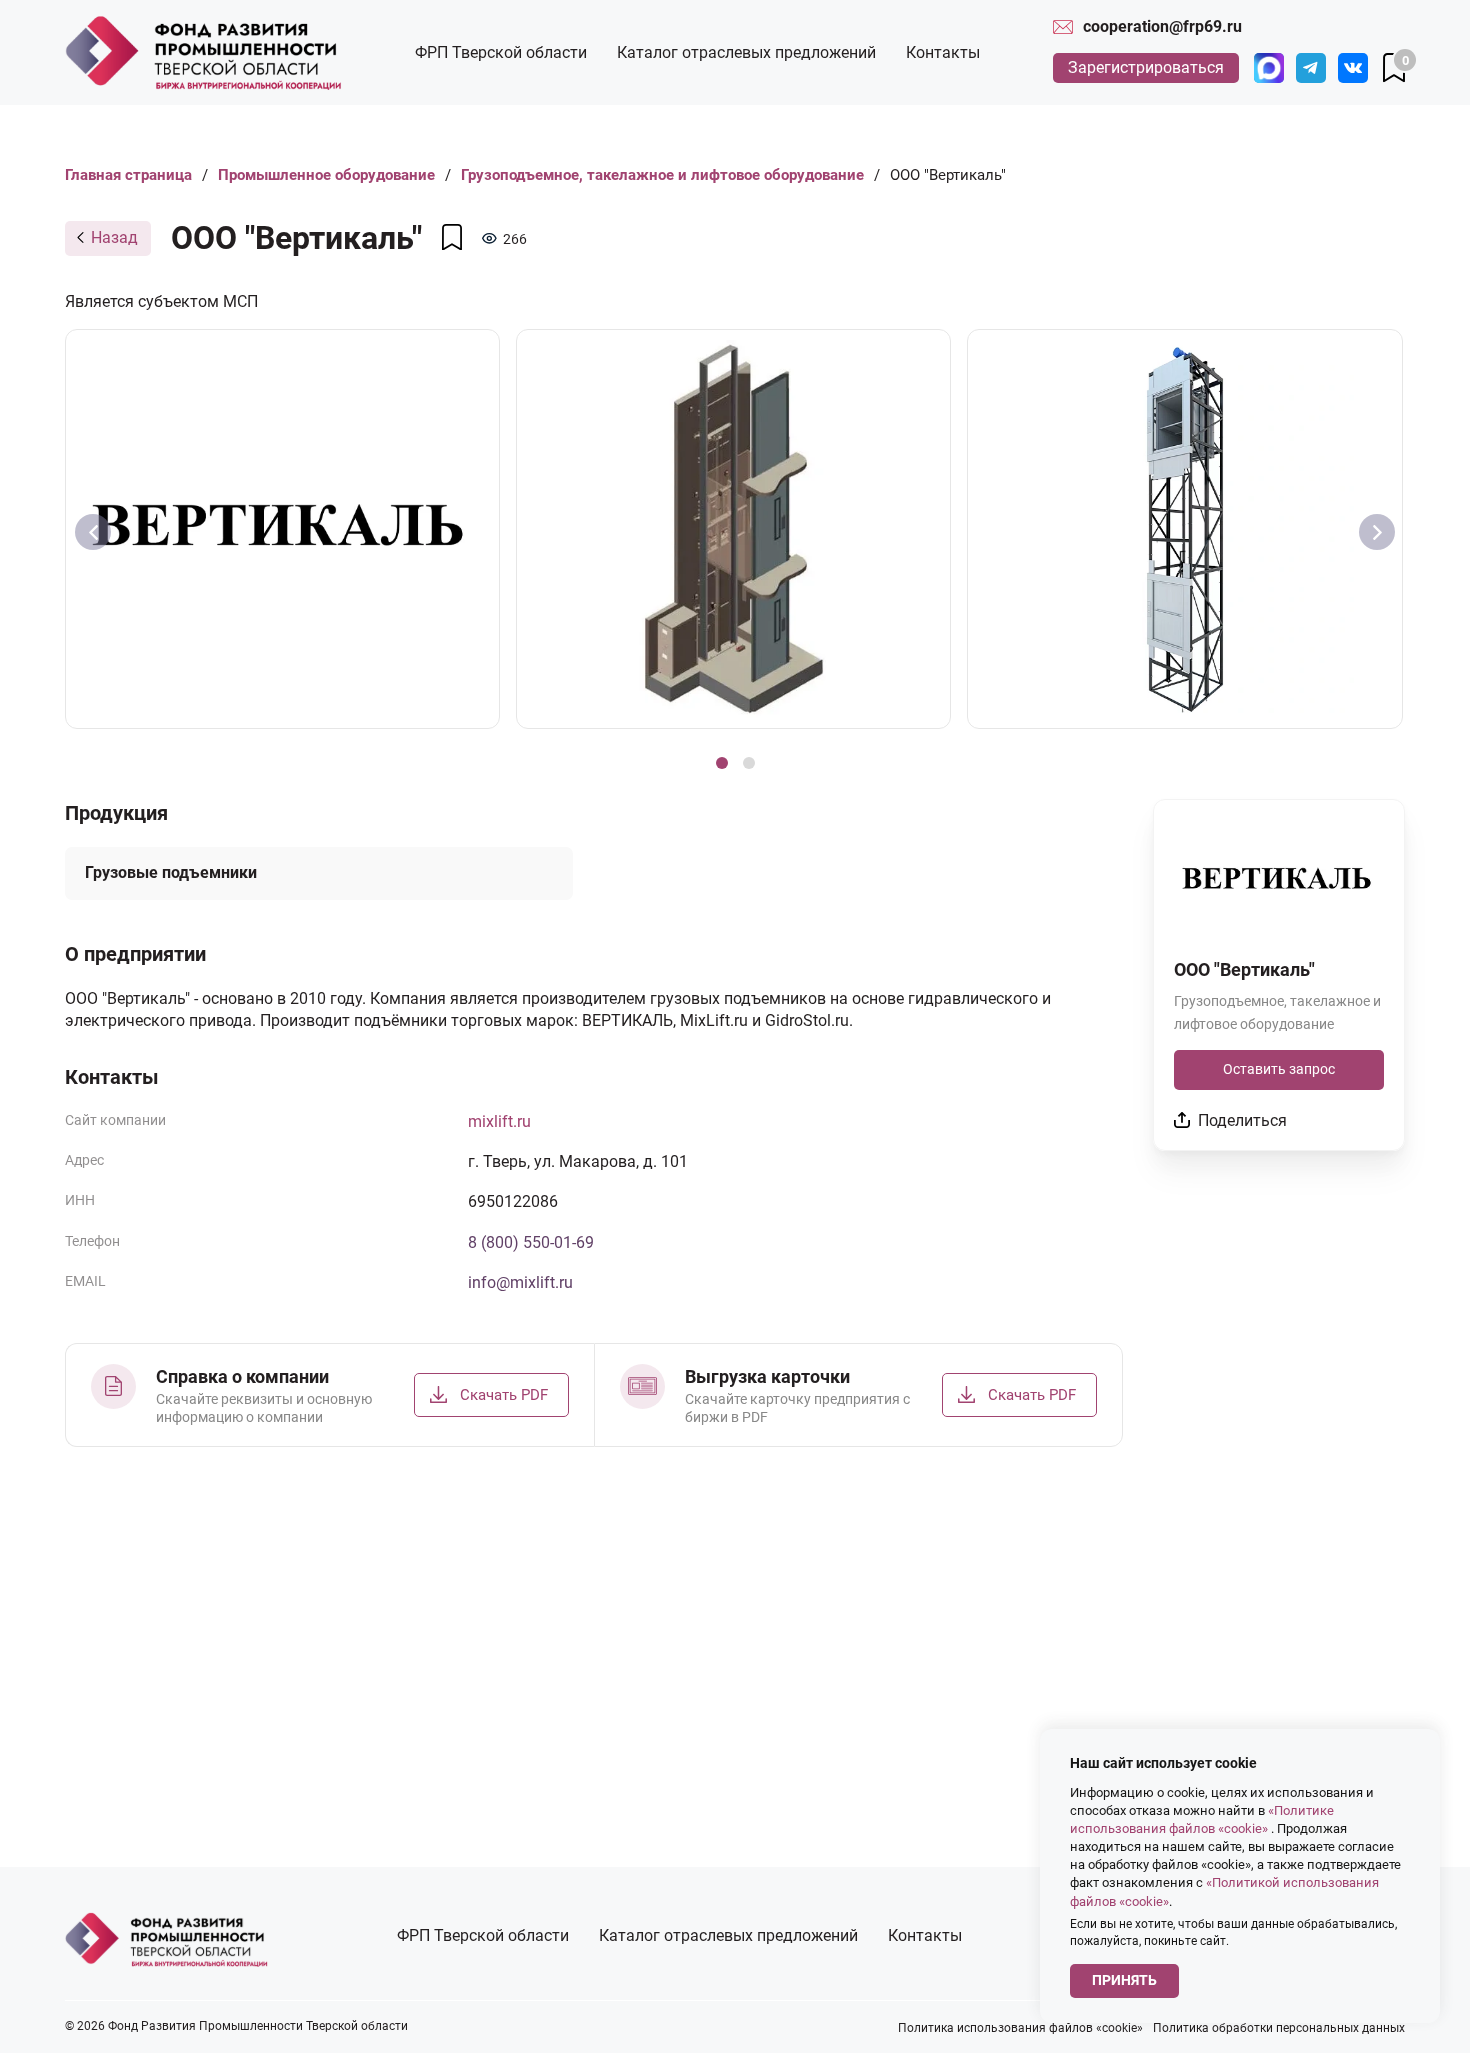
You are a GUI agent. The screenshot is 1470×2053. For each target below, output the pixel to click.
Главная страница (128, 175)
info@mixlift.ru (520, 1282)
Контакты (943, 52)
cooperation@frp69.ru (1162, 26)
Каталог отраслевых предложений (746, 52)
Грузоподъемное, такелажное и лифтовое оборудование (662, 175)
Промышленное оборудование (326, 175)
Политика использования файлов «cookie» (1020, 2028)
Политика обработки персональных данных (1279, 2028)
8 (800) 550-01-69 (531, 1242)
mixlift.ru (499, 1121)
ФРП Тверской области (501, 52)
